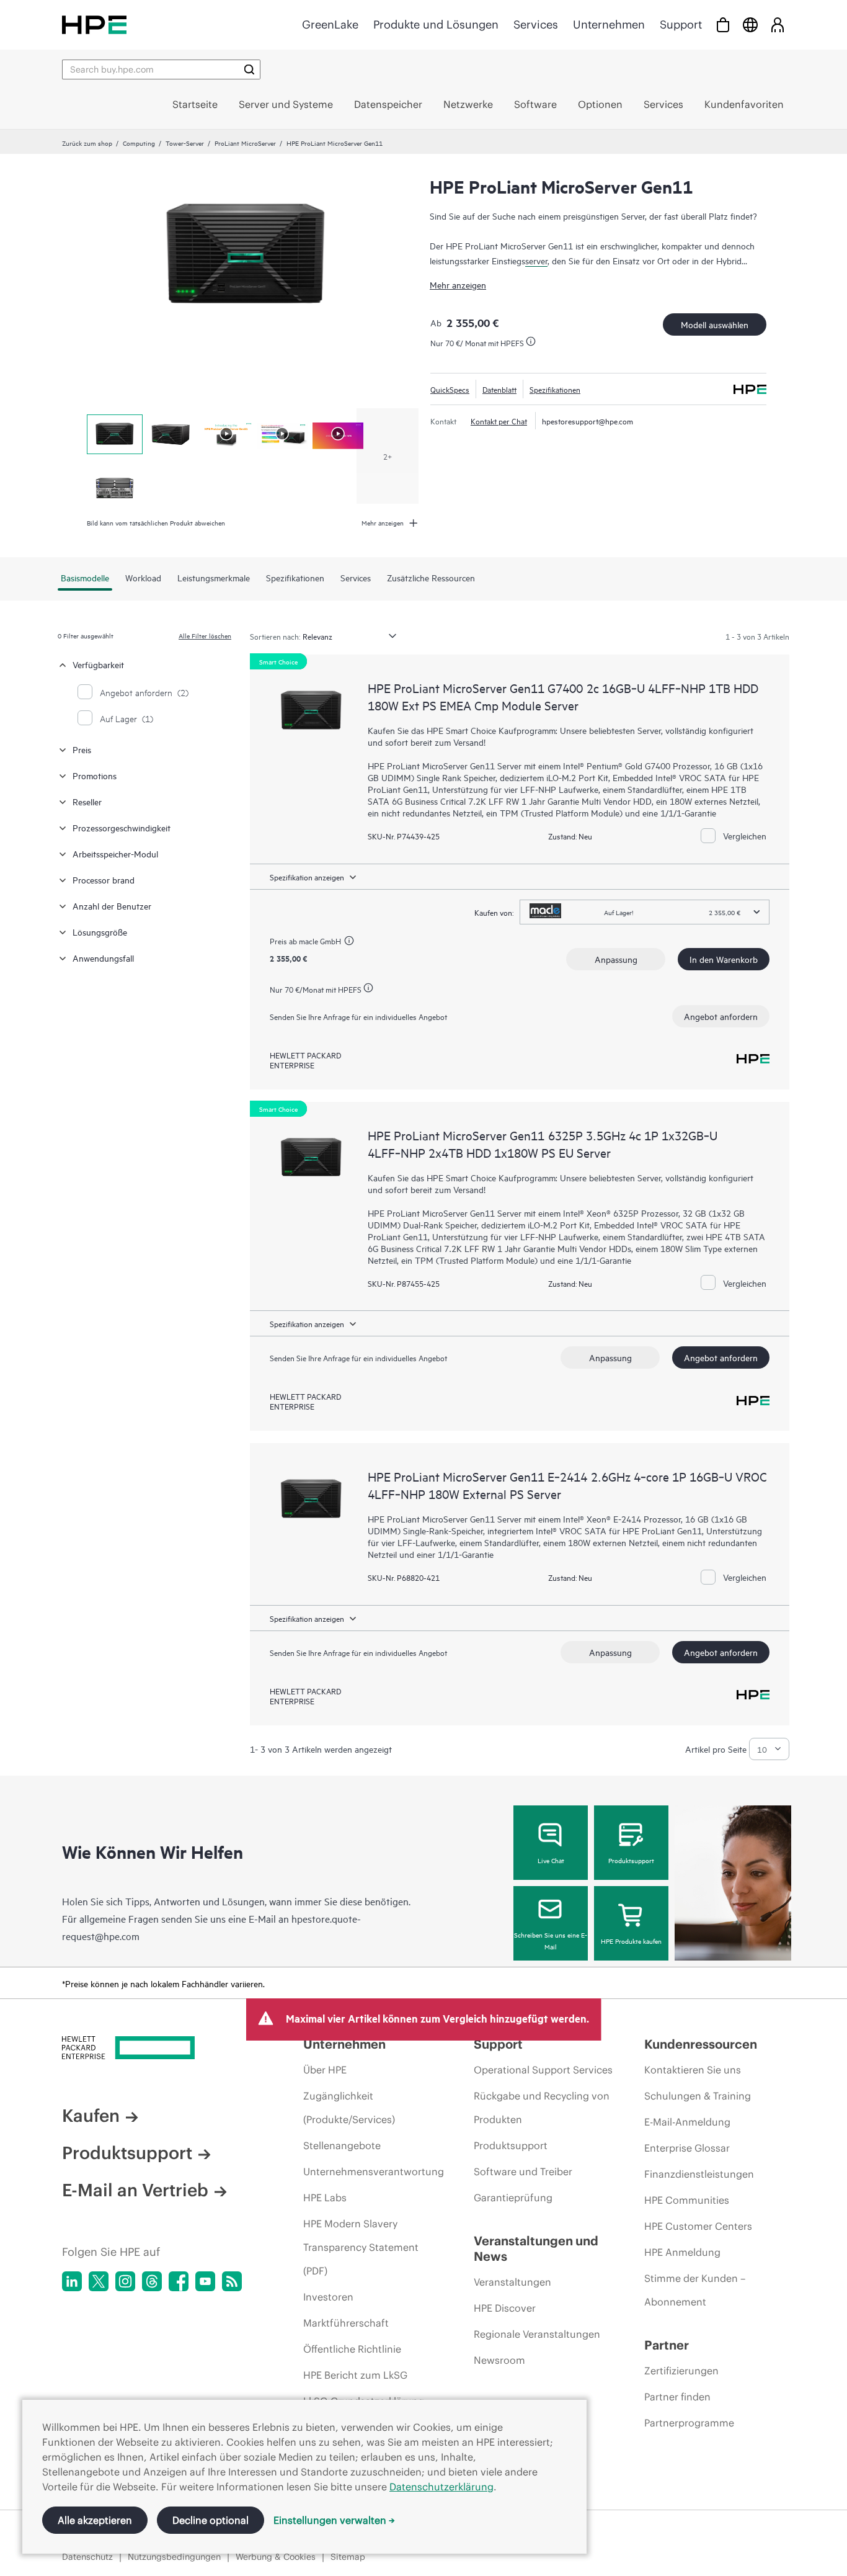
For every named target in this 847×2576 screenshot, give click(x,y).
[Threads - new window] (152, 2281)
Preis (82, 749)
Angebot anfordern (721, 1016)
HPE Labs (325, 2198)
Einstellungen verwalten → (334, 2520)
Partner (667, 2345)
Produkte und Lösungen (436, 25)
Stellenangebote (342, 2145)
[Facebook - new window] (179, 2281)
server (536, 260)
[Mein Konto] (778, 25)
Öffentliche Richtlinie (352, 2349)
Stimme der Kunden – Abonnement (695, 2290)
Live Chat (551, 1860)
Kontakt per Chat (499, 421)
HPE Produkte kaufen (631, 1941)
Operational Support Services (543, 2070)
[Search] (249, 69)
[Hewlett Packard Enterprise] (94, 25)
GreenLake (330, 25)
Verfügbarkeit (98, 664)
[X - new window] (99, 2281)
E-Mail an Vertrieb (135, 2190)
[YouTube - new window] (205, 2281)
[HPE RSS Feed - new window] (232, 2281)
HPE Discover (505, 2308)
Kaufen (91, 2116)
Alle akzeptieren (95, 2520)
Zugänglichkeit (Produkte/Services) (349, 2108)
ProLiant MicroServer (245, 143)
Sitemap (348, 2557)
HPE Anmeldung (682, 2252)
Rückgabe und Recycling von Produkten (542, 2108)
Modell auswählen (715, 324)
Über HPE (325, 2070)
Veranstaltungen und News (536, 2248)
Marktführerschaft (346, 2323)
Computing (139, 143)
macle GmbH (320, 941)
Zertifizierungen (681, 2371)
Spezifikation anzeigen (307, 877)
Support (681, 25)
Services (536, 25)
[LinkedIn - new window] (72, 2281)
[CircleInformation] (351, 942)
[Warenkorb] (723, 25)
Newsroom (499, 2360)
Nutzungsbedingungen (174, 2557)
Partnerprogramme (689, 2423)
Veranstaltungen (512, 2282)
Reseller (87, 801)
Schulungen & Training (698, 2096)
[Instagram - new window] (125, 2281)
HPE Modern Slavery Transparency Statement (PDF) (361, 2247)
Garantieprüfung (513, 2198)
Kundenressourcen (701, 2044)
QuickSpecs (450, 389)
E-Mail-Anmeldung (687, 2122)
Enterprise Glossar (687, 2148)
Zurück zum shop (87, 143)
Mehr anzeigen (458, 284)
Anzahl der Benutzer (112, 906)
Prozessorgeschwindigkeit (122, 827)
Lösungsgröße (100, 932)
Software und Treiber (523, 2171)
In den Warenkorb (724, 959)
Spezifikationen (555, 389)
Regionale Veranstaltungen (537, 2334)
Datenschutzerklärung (441, 2487)
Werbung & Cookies (276, 2557)
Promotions (95, 775)
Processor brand (104, 879)
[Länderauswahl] (750, 25)
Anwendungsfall (103, 958)
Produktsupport (631, 1860)
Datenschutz (87, 2557)
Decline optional (211, 2520)
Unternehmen (609, 25)
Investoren (328, 2297)
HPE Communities (687, 2200)
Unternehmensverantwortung (374, 2171)
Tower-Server (185, 143)
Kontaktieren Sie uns (693, 2070)
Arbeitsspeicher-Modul (115, 853)
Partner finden (677, 2397)
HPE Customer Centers (698, 2226)
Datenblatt (499, 389)
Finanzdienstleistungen (699, 2174)
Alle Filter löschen (205, 635)
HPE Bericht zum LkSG (355, 2375)
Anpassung (616, 959)
